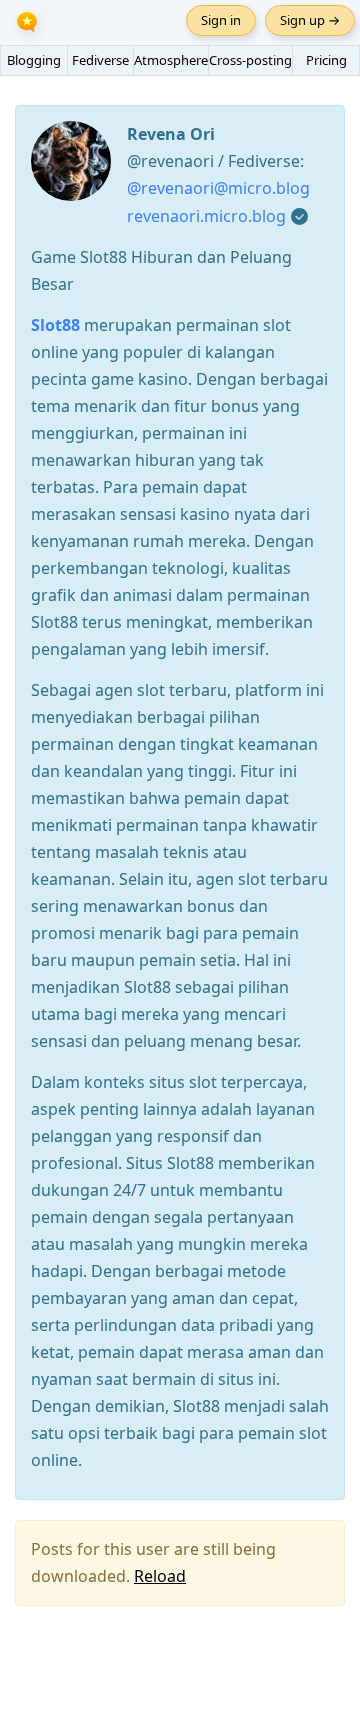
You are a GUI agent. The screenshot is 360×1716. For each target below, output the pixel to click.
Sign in (221, 20)
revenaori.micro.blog (206, 216)
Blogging (34, 60)
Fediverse (100, 60)
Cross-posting (250, 60)
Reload (160, 1576)
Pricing (326, 60)
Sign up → (310, 20)
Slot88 (55, 325)
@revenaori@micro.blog (218, 188)
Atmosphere (171, 60)
